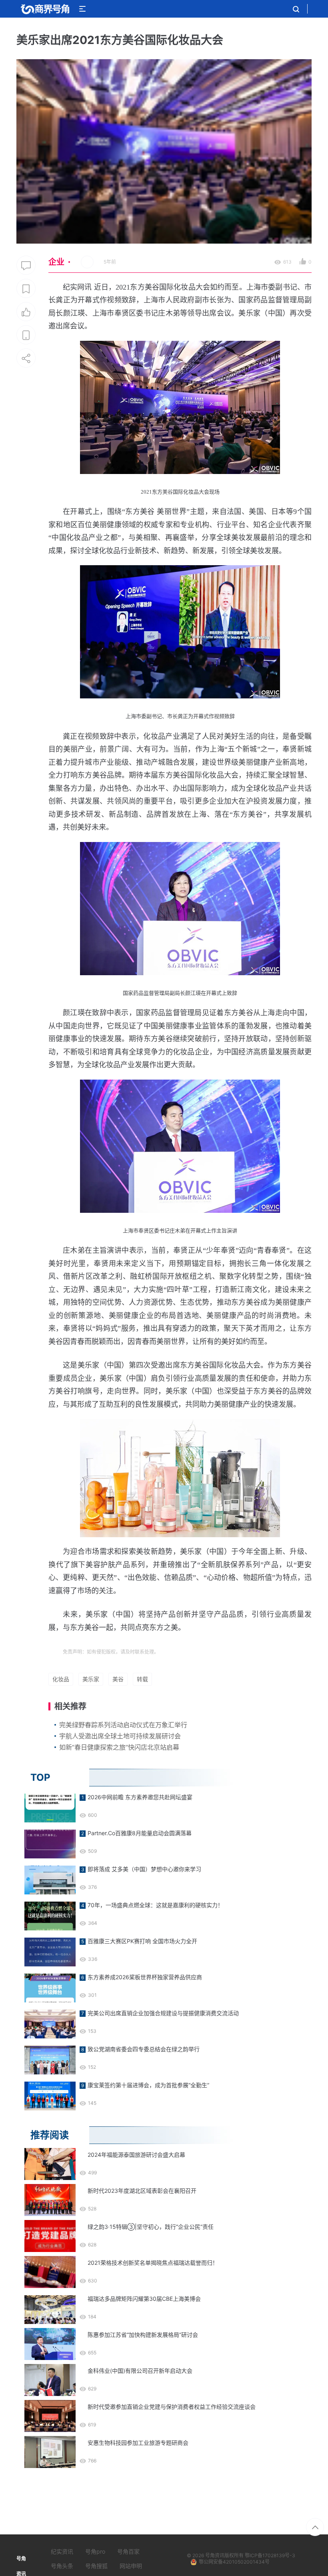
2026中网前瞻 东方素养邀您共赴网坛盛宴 (140, 1797)
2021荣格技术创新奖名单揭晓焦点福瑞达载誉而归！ (153, 2263)
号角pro (95, 2551)
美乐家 (91, 1679)
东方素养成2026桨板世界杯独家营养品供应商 (145, 1977)
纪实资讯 (62, 2551)
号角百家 (128, 2551)
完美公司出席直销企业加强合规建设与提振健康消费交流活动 (163, 2013)
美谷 (118, 1679)
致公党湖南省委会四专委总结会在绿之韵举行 (144, 2049)
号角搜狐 (96, 2566)
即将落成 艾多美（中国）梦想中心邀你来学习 (144, 1869)
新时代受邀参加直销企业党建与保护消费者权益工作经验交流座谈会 (172, 2407)
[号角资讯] (45, 9)
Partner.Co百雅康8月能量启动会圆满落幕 (140, 1833)
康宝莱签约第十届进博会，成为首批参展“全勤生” (148, 2085)
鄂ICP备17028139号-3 (270, 2555)
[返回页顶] (315, 2527)
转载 (142, 1679)
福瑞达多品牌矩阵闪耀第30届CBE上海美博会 (144, 2299)
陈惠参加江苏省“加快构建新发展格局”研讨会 (143, 2335)
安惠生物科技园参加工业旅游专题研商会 (138, 2443)
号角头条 (62, 2566)
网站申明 (131, 2566)
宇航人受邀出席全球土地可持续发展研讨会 (120, 1736)
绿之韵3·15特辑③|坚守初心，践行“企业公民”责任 (151, 2227)
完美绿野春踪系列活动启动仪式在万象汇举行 (123, 1725)
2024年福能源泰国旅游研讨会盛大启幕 (136, 2155)
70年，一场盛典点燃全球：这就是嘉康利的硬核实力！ (155, 1905)
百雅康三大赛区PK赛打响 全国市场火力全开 (142, 1941)
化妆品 (61, 1679)
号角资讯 (215, 2555)
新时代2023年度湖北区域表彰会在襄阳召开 (142, 2191)
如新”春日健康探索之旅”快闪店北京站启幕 (119, 1747)
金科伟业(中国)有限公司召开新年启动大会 (140, 2371)
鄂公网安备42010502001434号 (234, 2562)
